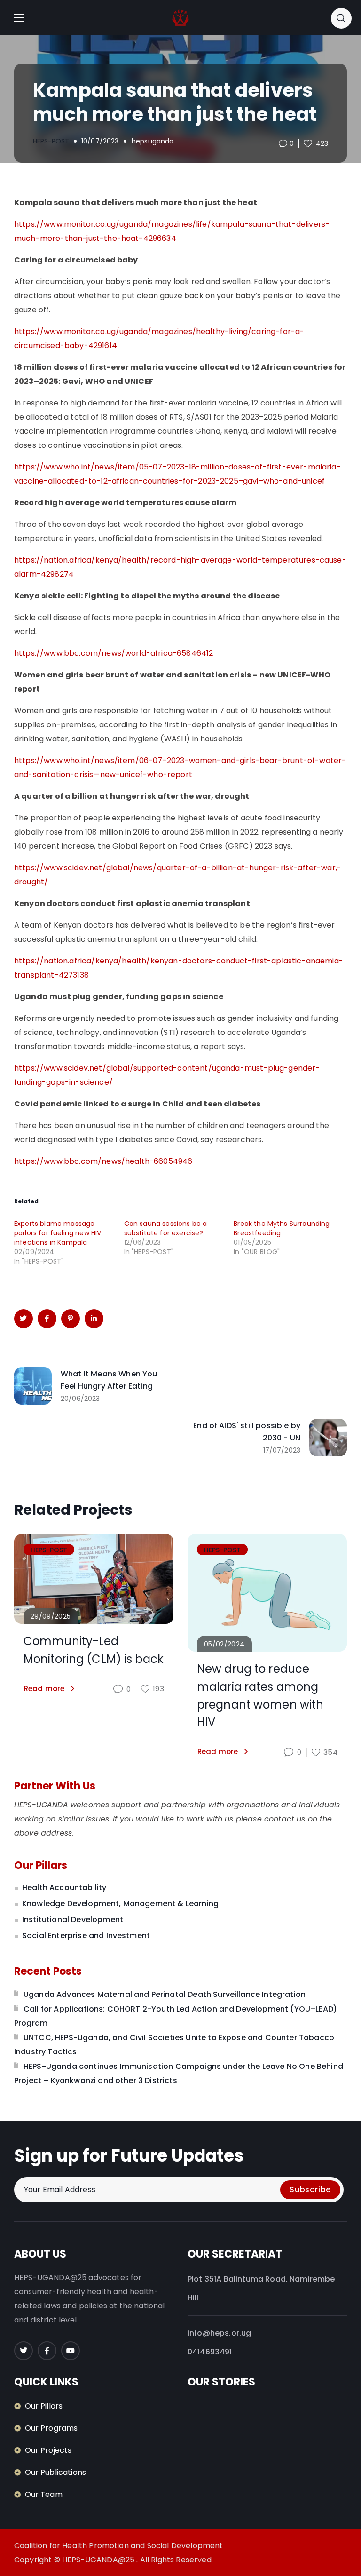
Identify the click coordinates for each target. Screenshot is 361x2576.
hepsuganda (153, 141)
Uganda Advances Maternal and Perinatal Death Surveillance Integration (165, 1994)
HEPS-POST (51, 141)
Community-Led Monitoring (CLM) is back (94, 1650)
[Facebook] (47, 2351)
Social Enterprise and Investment (86, 1936)
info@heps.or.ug (219, 2333)
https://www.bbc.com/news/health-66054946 (103, 1161)
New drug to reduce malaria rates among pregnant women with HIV (260, 1695)
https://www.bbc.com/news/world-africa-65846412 (114, 653)
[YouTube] (71, 2351)
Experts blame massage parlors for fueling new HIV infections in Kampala (58, 1233)
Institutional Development (73, 1920)
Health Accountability (64, 1888)
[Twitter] (24, 2351)
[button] (341, 18)
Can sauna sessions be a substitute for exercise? (166, 1228)
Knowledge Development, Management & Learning (120, 1904)
